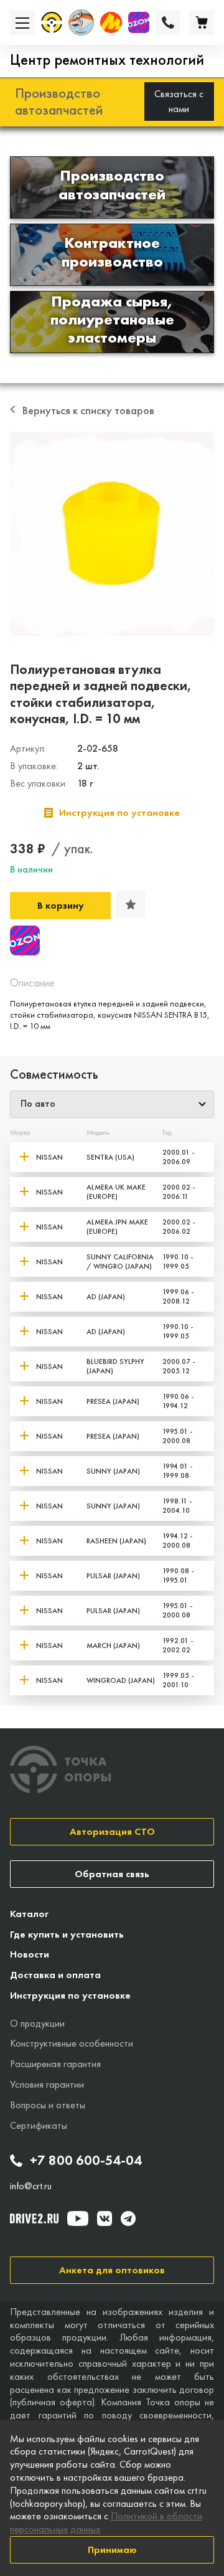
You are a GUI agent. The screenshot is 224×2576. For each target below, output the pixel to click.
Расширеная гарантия (55, 2064)
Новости (30, 1954)
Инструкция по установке (70, 1995)
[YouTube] (78, 2218)
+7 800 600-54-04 (86, 2161)
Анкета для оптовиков (112, 2270)
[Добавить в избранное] (131, 904)
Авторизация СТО (112, 1831)
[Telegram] (128, 2218)
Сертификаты (39, 2125)
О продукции (37, 2023)
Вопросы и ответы (48, 2105)
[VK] (105, 2218)
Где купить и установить (67, 1934)
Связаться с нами (179, 101)
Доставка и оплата (55, 1975)
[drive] (34, 2218)
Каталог (29, 1914)
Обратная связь (112, 1874)
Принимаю (112, 2550)
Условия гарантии (47, 2084)
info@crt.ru (31, 2186)
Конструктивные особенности (72, 2043)
